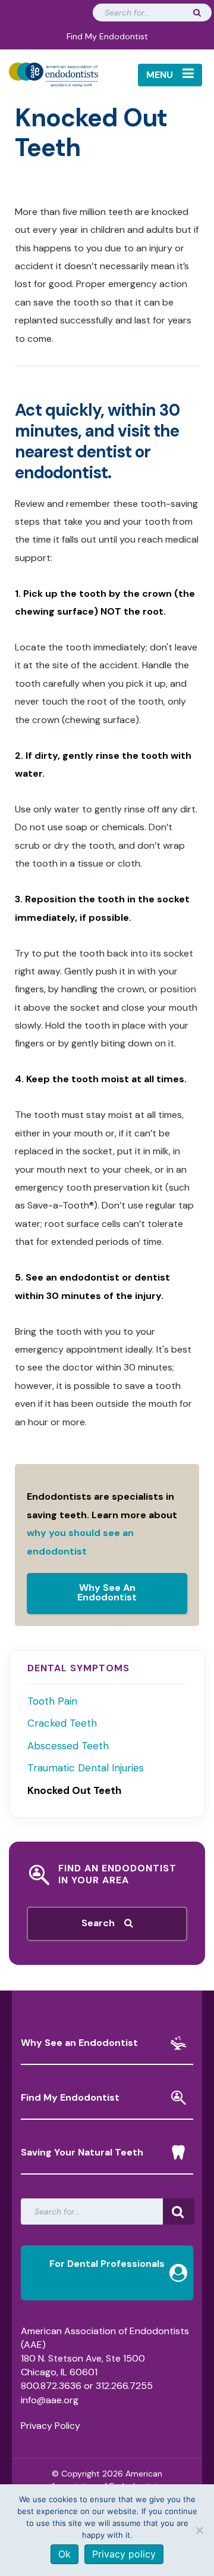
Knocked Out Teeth (74, 1790)
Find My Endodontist (107, 36)
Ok (64, 2554)
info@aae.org (50, 2400)
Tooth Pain (52, 1701)
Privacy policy (124, 2554)
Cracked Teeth (62, 1723)
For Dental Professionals (107, 2264)
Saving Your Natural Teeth (82, 2152)
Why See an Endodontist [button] (79, 2043)
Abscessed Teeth (68, 1746)
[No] (199, 2530)
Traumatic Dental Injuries (86, 1768)
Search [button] (103, 1923)
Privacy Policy (51, 2426)
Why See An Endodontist (107, 1592)
